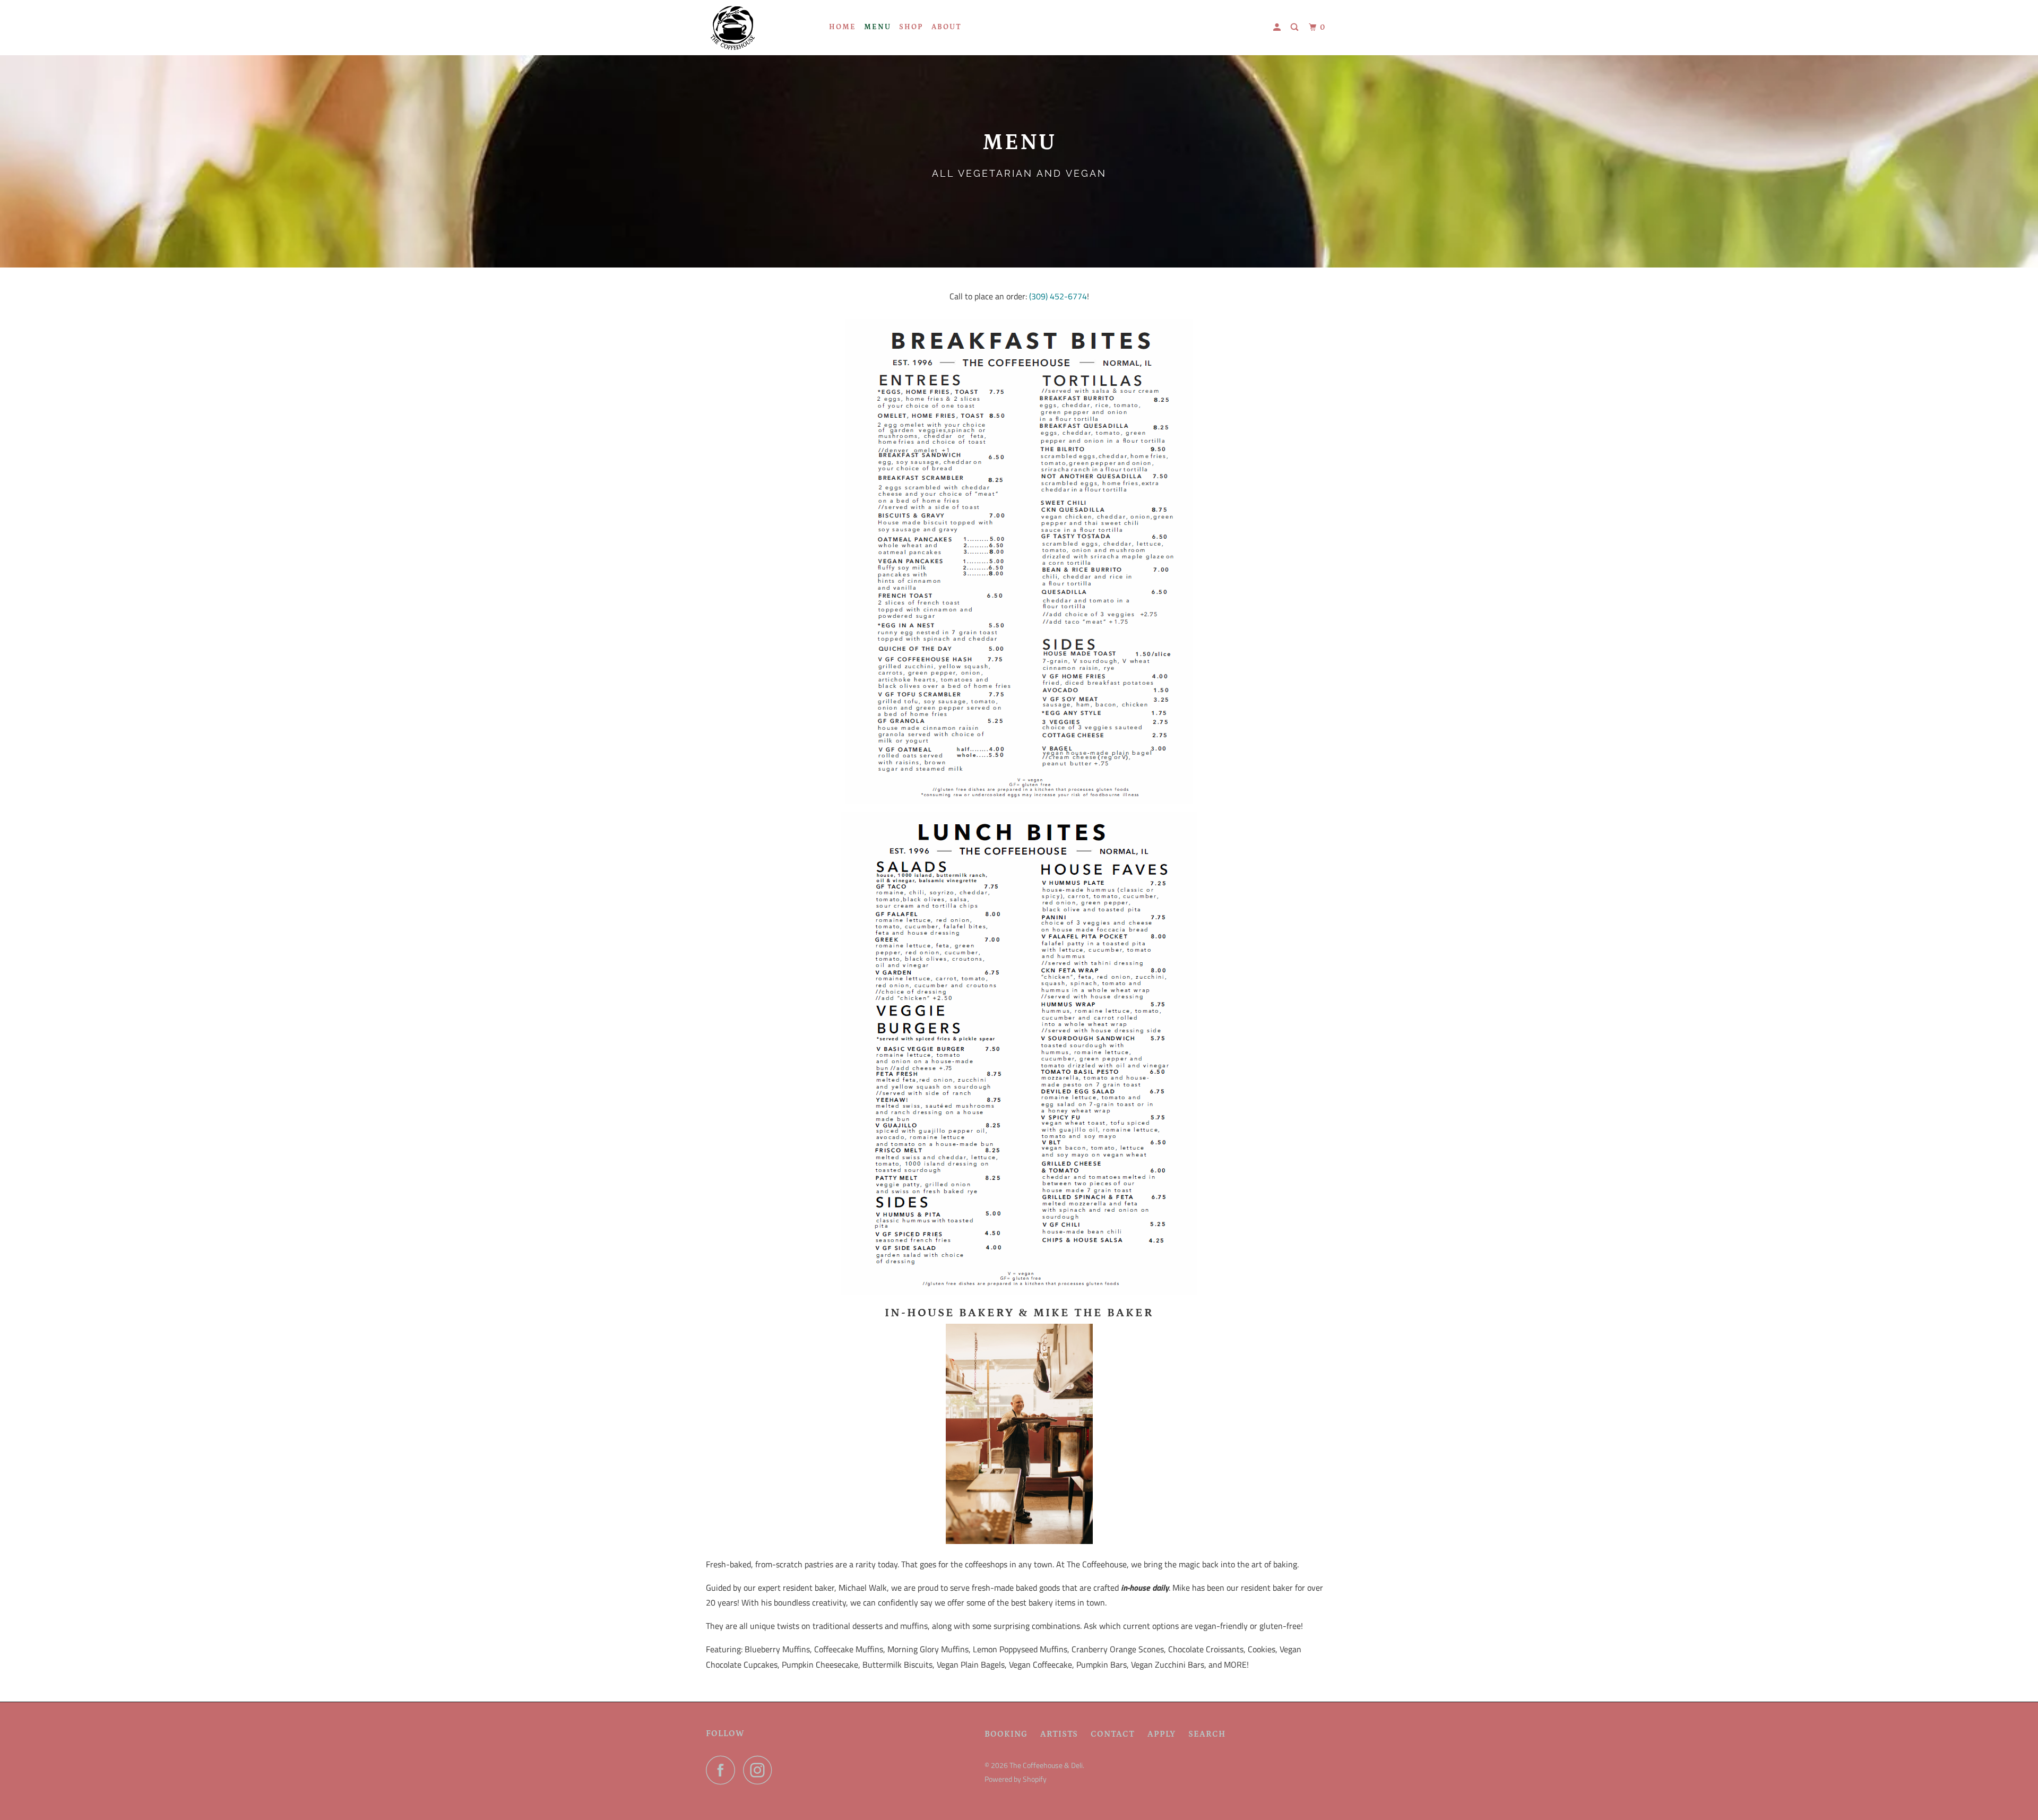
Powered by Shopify (1016, 1779)
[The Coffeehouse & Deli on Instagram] (761, 1770)
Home (843, 27)
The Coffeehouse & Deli (1046, 1765)
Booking (1006, 1734)
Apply (1162, 1734)
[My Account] (1278, 28)
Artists (1059, 1734)
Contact (1113, 1734)
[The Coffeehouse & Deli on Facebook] (723, 1770)
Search (1207, 1734)
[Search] (1296, 28)
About (947, 27)
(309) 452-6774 (1058, 296)
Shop (911, 27)
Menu (878, 27)
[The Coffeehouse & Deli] (760, 28)
